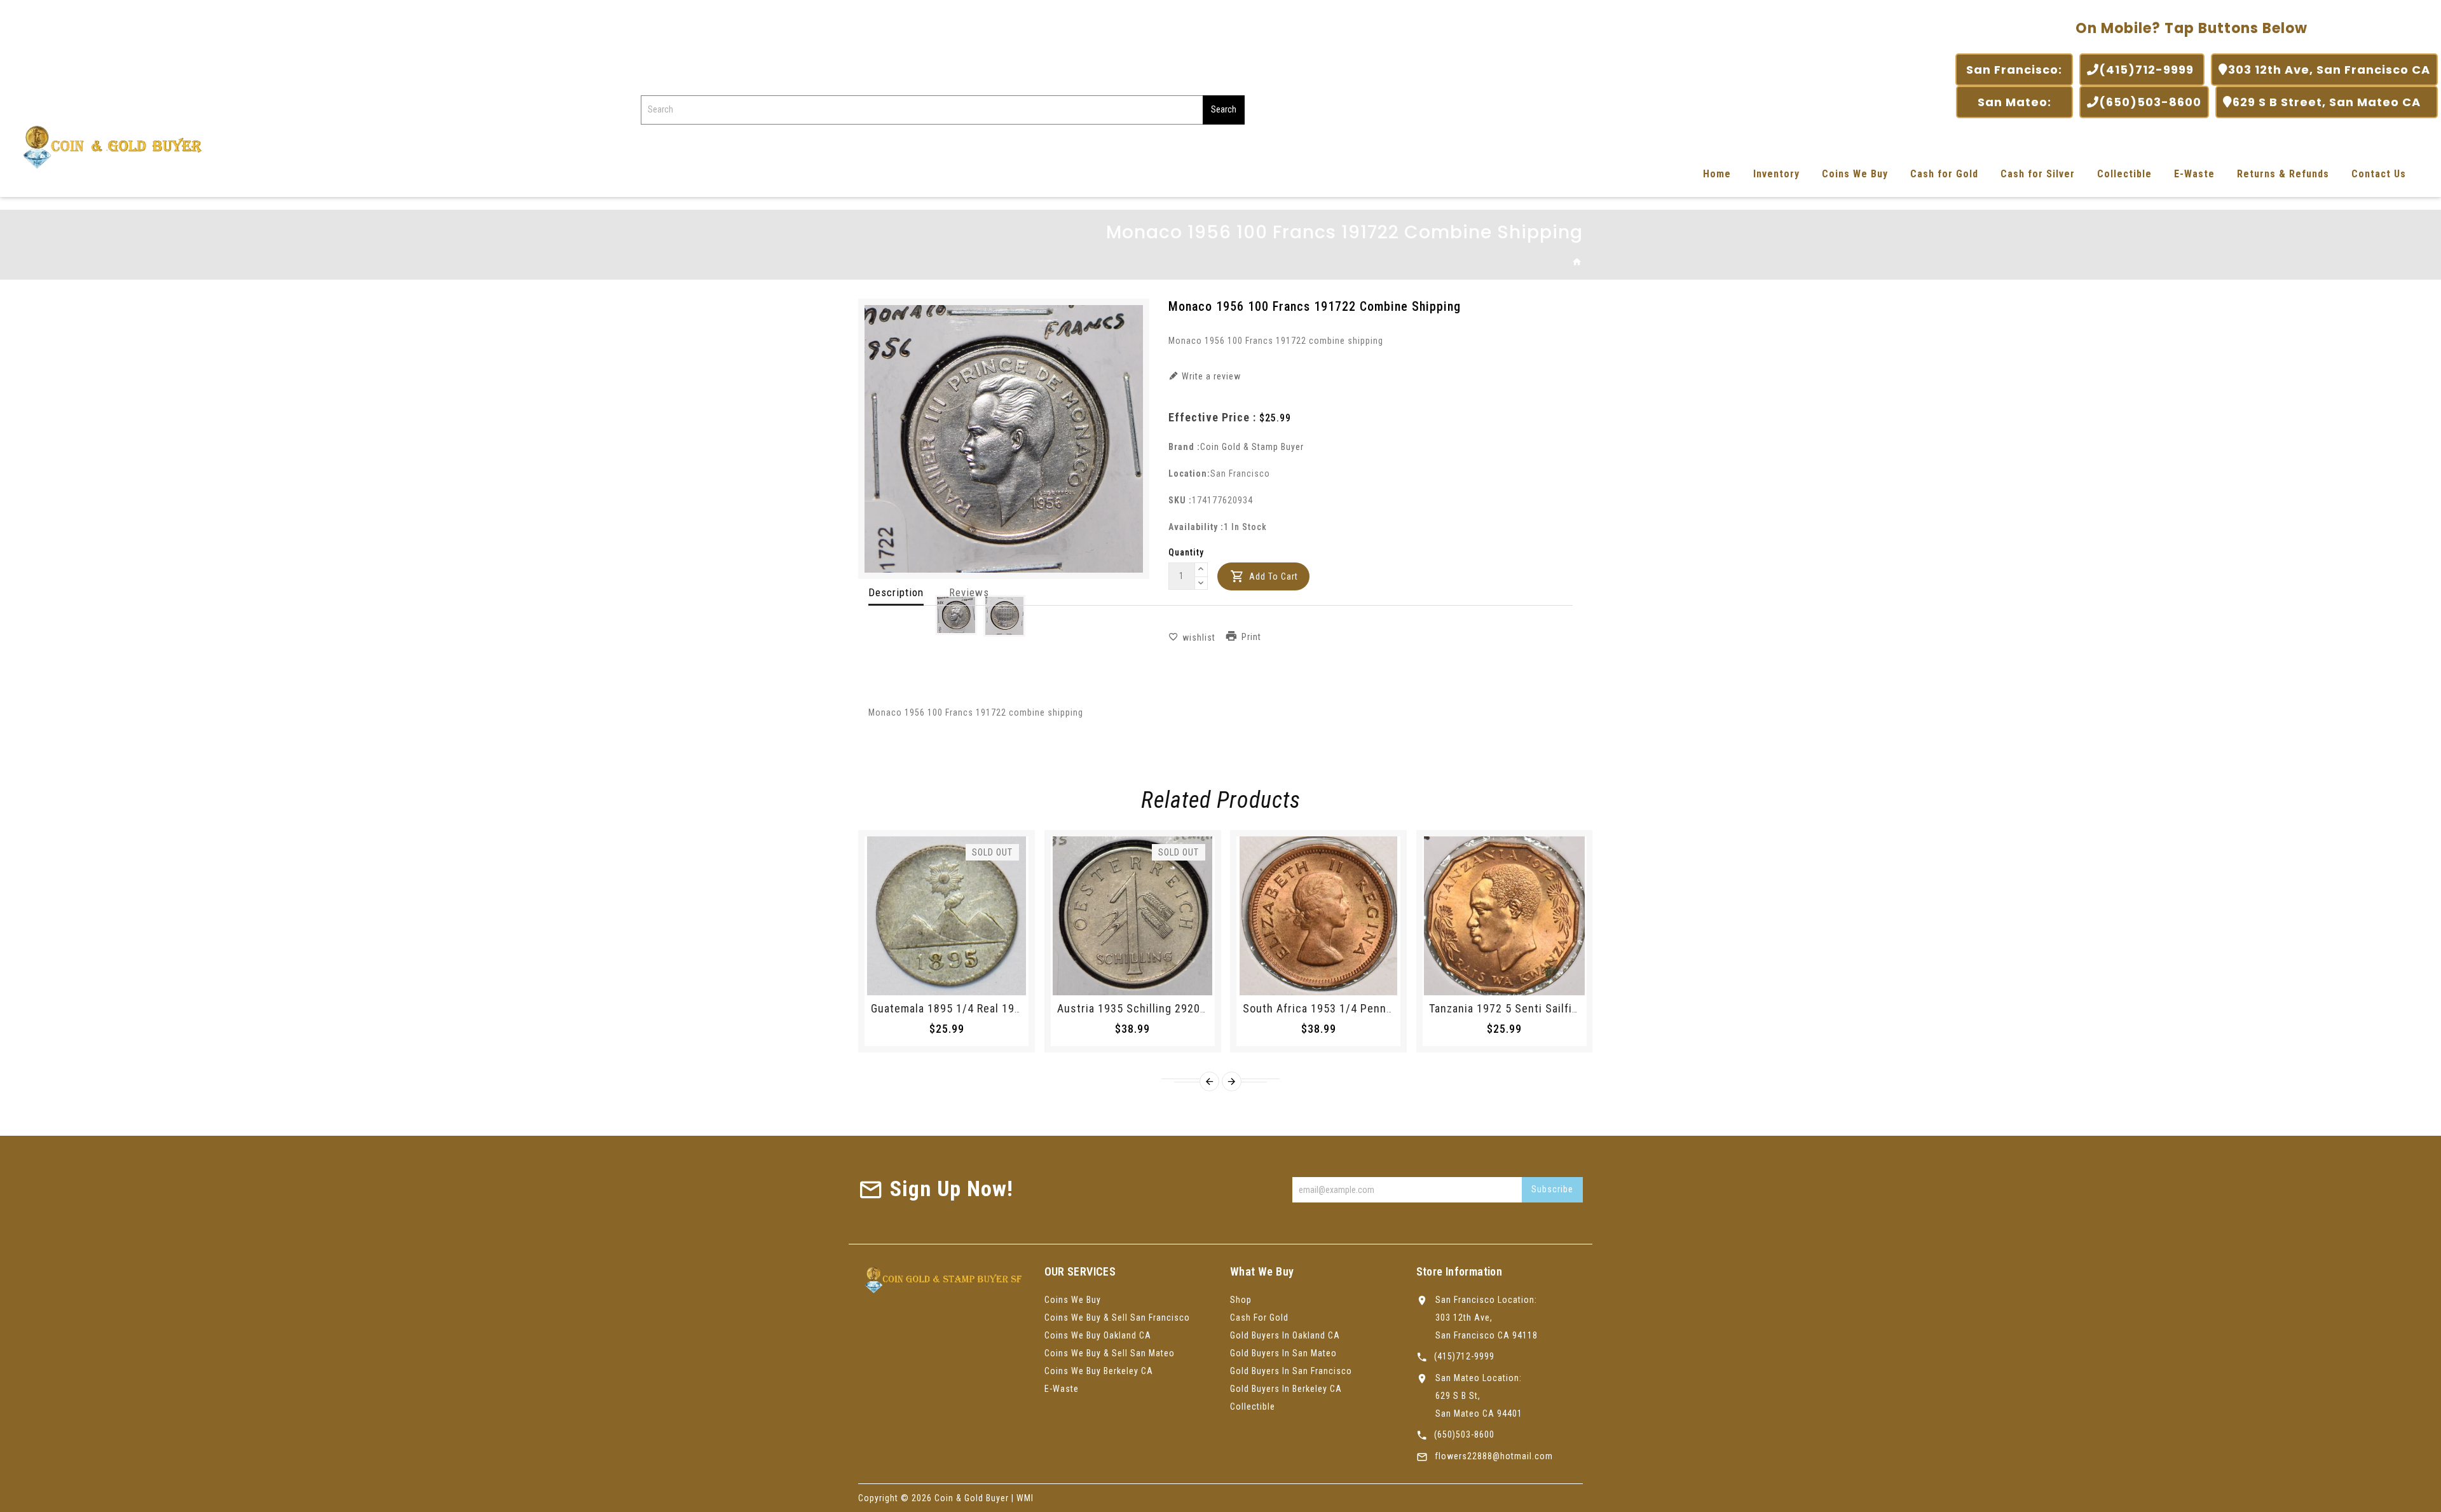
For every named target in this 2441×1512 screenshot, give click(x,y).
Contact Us (2379, 174)
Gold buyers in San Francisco (1291, 1371)
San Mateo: (2014, 102)
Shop (1241, 1300)
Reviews (969, 592)
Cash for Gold (1944, 174)
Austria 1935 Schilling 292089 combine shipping (1183, 1008)
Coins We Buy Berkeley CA (1099, 1371)
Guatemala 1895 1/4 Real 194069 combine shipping (1003, 1008)
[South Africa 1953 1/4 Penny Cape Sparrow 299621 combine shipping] (1318, 916)
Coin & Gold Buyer (972, 1498)
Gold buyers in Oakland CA (1285, 1335)
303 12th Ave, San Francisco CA (2329, 70)
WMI (1025, 1498)
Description (896, 592)
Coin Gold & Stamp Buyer (1252, 447)
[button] (1201, 570)
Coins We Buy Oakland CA (1098, 1335)
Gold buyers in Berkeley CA (1286, 1389)
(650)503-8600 (2150, 102)
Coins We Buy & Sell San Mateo (1110, 1353)
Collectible (2124, 174)
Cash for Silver (2038, 174)
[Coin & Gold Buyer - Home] (108, 146)
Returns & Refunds (2283, 174)
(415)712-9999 (2148, 70)
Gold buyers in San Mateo (1283, 1353)
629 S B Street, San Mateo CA (2331, 102)
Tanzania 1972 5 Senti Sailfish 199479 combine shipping (1576, 1008)
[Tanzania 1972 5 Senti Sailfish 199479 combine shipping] (1505, 916)
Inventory (1776, 174)
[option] (956, 615)
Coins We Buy (1855, 174)
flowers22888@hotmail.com (1494, 1456)
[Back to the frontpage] (1577, 262)
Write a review (1210, 376)
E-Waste (2194, 174)
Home (1717, 174)
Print (1251, 637)
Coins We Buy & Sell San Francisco (1117, 1318)
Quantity (1186, 552)
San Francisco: (2014, 70)
